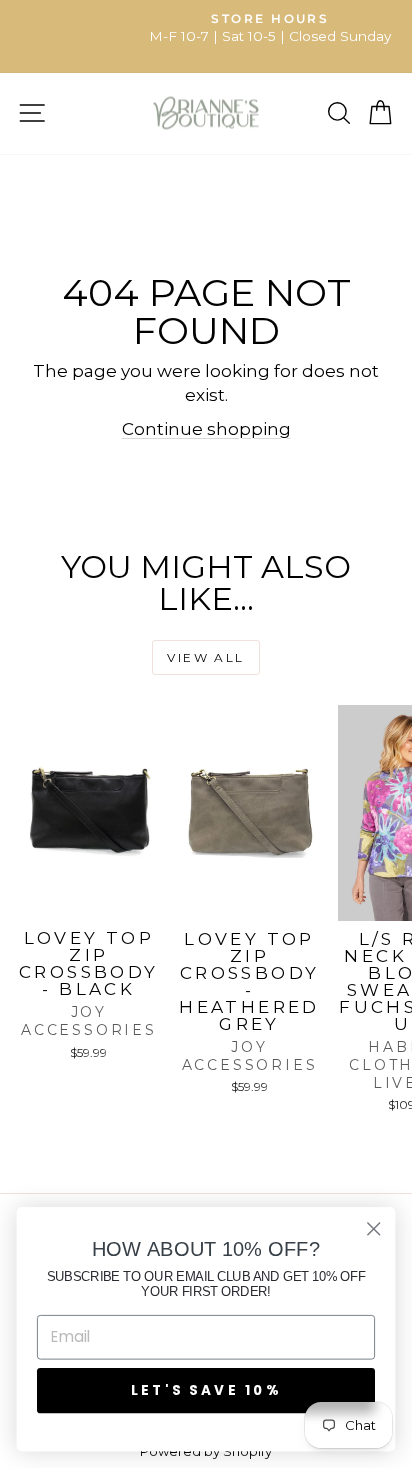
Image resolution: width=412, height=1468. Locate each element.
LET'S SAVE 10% (206, 1389)
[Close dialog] (373, 1228)
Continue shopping (206, 429)
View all (205, 657)
